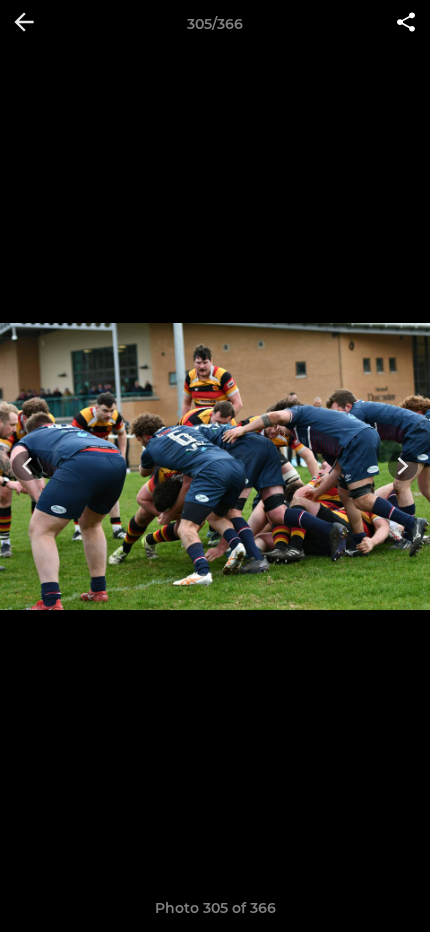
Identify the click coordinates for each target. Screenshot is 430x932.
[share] (406, 24)
